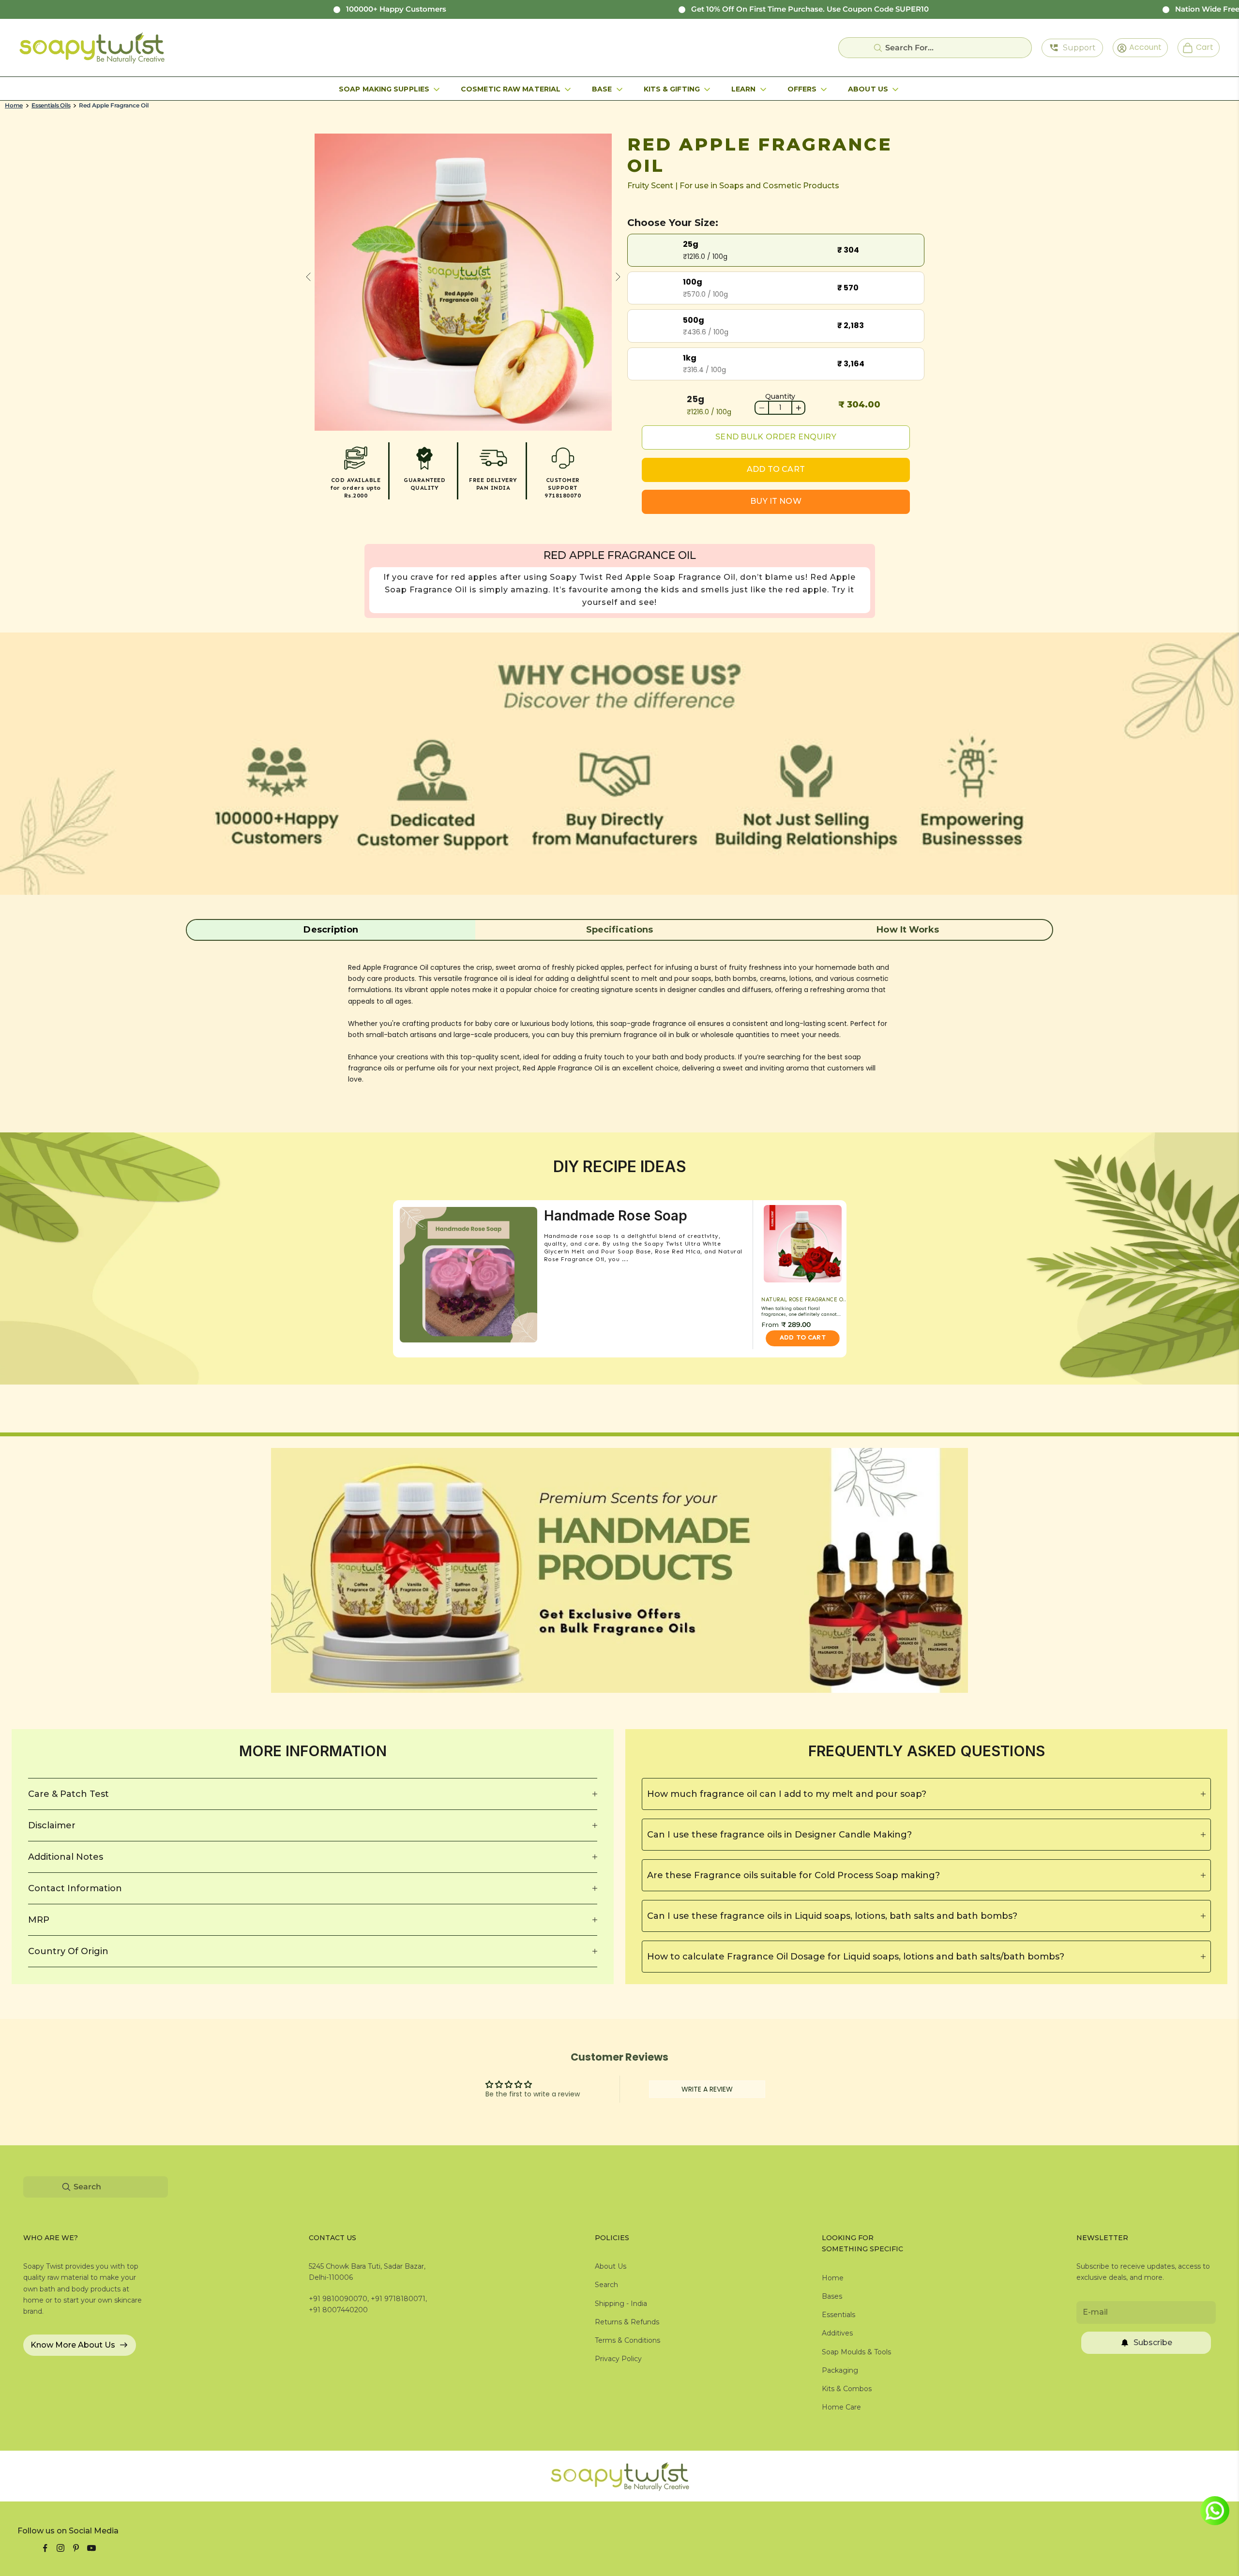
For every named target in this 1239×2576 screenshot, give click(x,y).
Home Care (841, 2407)
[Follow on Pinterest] (76, 2548)
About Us (868, 89)
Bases (832, 2296)
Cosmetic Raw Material (511, 89)
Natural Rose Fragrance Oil (805, 1300)
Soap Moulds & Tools (856, 2352)
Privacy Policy (618, 2359)
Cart (1201, 47)
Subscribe (1153, 2343)
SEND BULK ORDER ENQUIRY (776, 437)
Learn (744, 89)
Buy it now (776, 501)
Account (1142, 47)
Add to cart (776, 469)
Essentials (839, 2315)
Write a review (707, 2089)
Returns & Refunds (627, 2322)
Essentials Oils (51, 105)
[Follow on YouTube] (91, 2548)
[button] (331, 930)
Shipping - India (621, 2304)
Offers (802, 89)
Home (14, 105)
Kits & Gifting (672, 89)
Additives (837, 2333)
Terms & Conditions (627, 2340)
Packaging (840, 2370)
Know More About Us (73, 2345)
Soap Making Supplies (384, 89)
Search (606, 2285)
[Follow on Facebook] (45, 2548)
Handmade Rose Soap (616, 1216)
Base (602, 89)
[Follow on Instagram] (60, 2548)
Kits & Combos (847, 2389)
